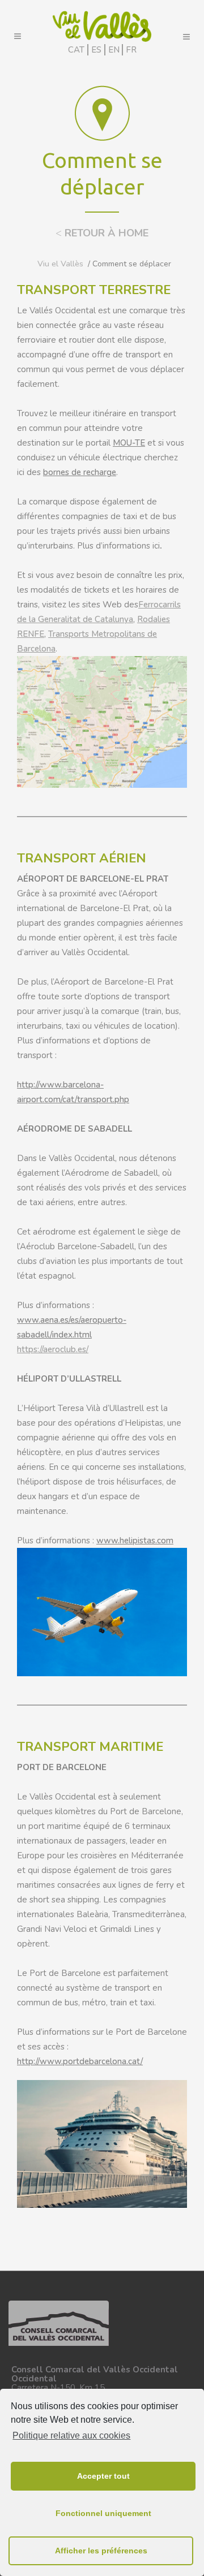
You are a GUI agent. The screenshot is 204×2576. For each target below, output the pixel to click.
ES (96, 50)
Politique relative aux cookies (71, 2435)
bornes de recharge (80, 472)
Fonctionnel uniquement (103, 2513)
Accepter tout (103, 2476)
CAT (76, 50)
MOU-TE (129, 443)
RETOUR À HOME (102, 233)
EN (114, 50)
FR (131, 50)
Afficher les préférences (101, 2551)
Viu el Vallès (60, 264)
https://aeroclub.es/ (53, 1349)
